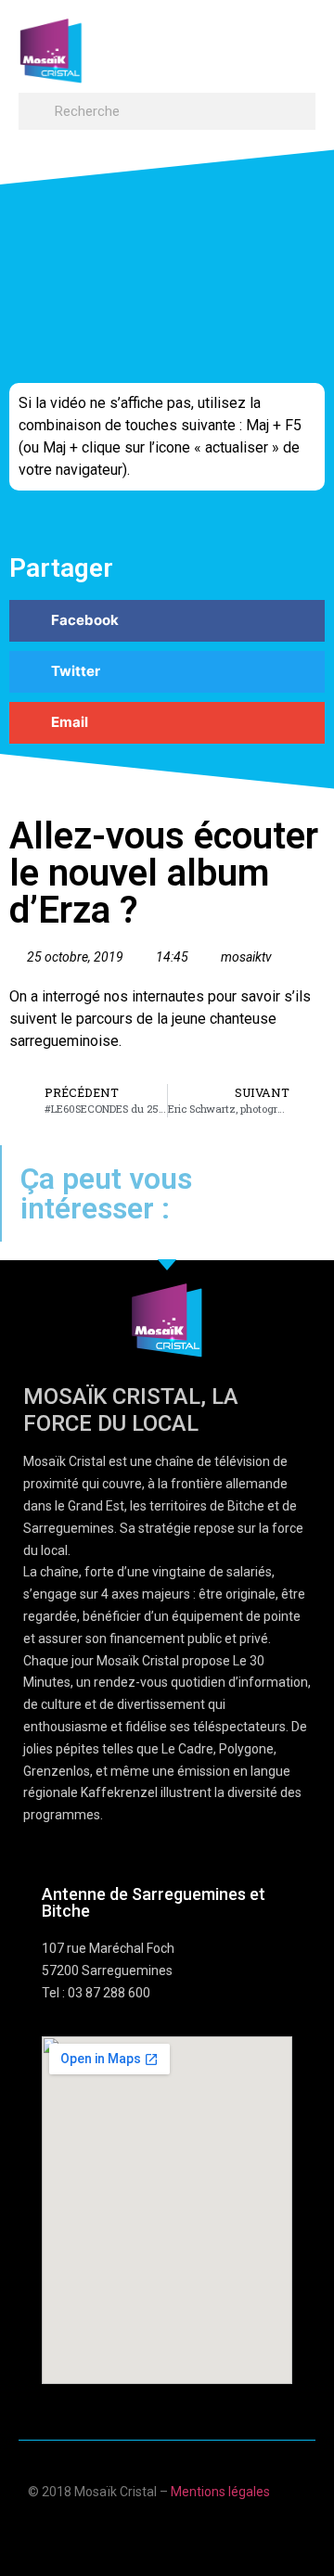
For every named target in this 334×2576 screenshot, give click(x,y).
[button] (298, 42)
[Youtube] (149, 2532)
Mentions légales (220, 2492)
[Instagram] (221, 2532)
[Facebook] (113, 2532)
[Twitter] (185, 2532)
